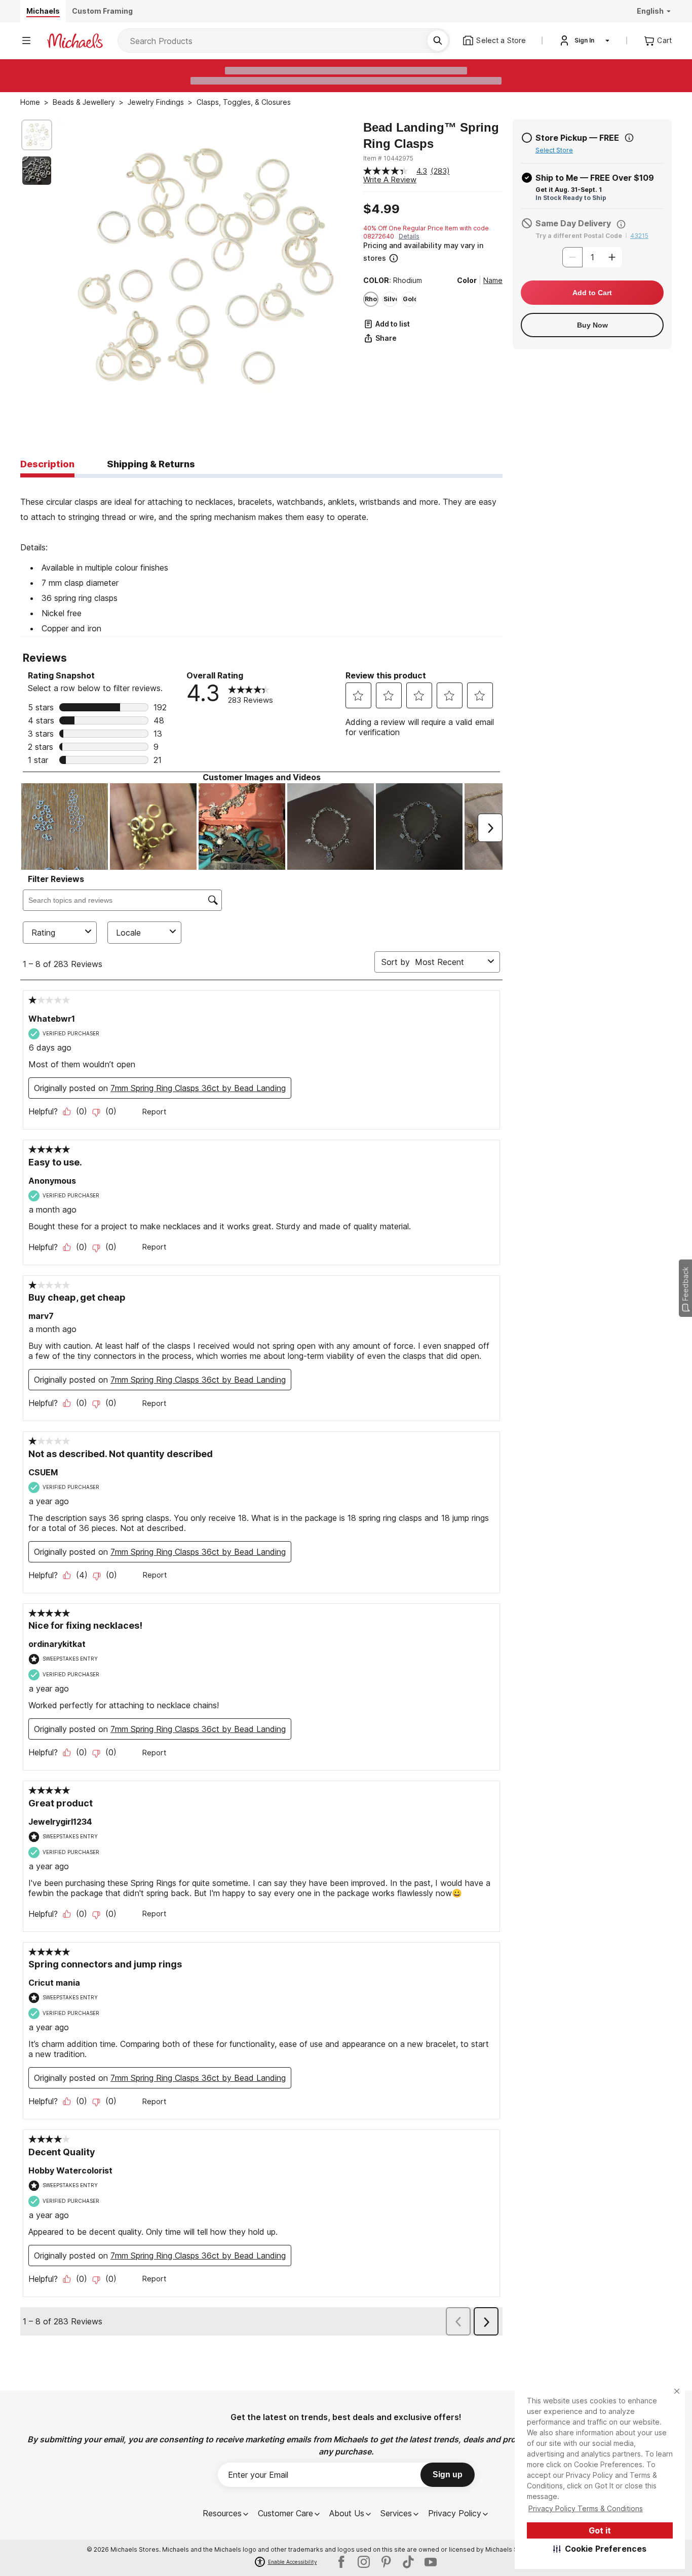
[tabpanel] (261, 557)
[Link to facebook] (341, 2562)
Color (467, 280)
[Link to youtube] (431, 2562)
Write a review (390, 179)
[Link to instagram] (364, 2562)
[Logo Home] (75, 41)
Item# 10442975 (388, 158)
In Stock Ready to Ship (571, 198)
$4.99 (381, 209)
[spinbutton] (592, 257)
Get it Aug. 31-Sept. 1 (569, 190)
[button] (600, 2549)
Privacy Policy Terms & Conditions (586, 2508)
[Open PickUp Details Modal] (629, 138)
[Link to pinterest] (386, 2562)
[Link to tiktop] (408, 2562)
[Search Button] (438, 41)
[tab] (47, 465)
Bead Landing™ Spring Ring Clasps (431, 135)
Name (493, 280)
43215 (639, 236)
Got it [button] (600, 2530)
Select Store (554, 150)
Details (409, 236)
